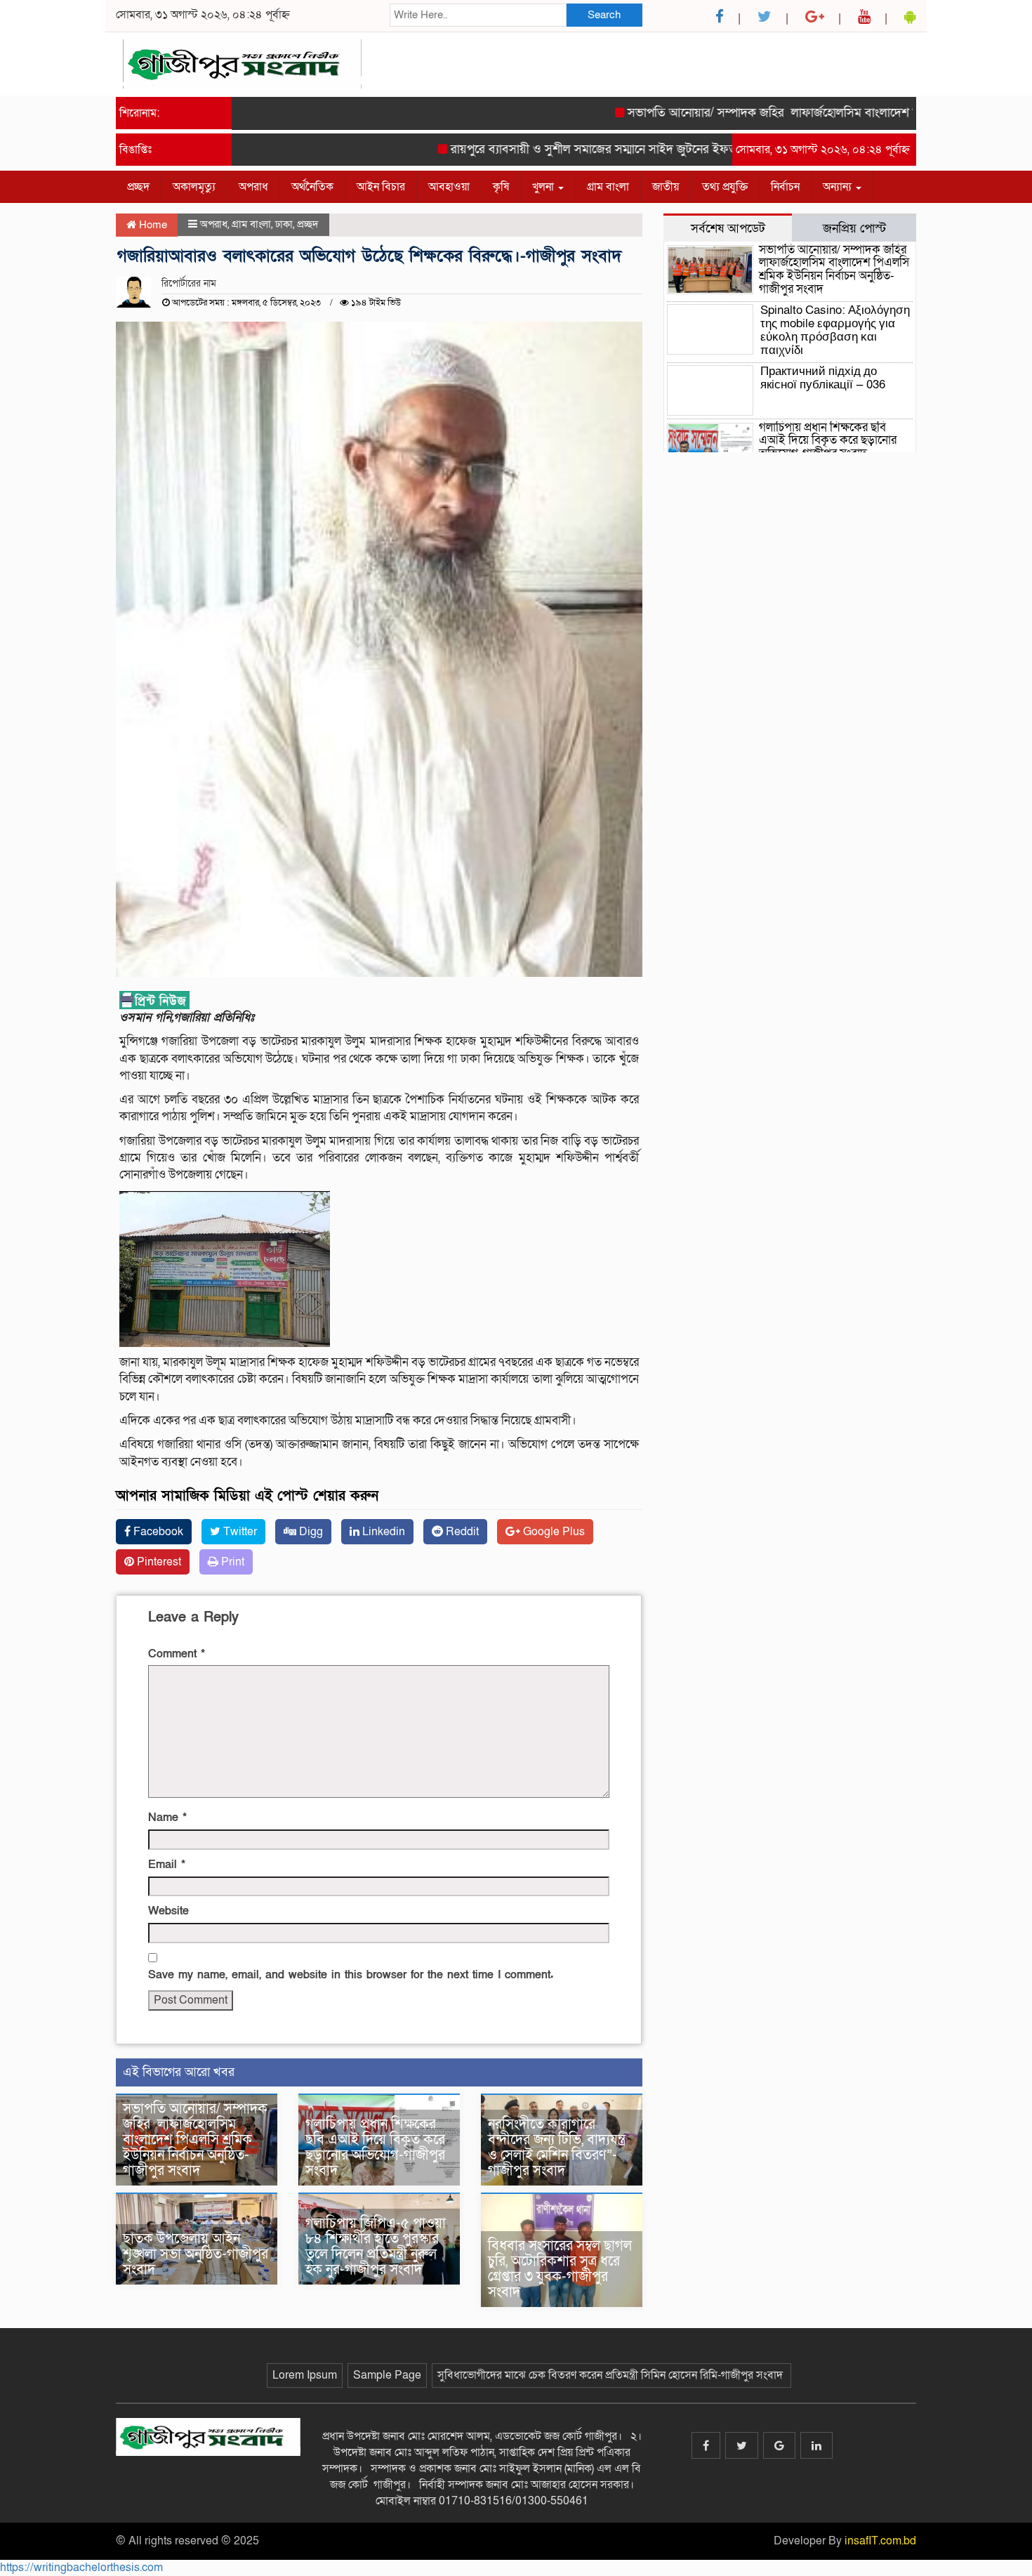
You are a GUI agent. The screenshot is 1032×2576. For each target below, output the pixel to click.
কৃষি (501, 187)
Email (167, 1865)
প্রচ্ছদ (138, 187)
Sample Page (387, 2375)
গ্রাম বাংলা (608, 187)
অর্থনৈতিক (312, 187)
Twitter (239, 1532)
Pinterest (158, 1562)
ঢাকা (284, 224)
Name (167, 1818)
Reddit (461, 1532)
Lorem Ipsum (305, 2375)
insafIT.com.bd (880, 2541)
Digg (310, 1532)
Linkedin (382, 1532)
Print (231, 1562)
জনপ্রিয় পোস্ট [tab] (854, 228)
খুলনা (544, 187)
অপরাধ (253, 187)
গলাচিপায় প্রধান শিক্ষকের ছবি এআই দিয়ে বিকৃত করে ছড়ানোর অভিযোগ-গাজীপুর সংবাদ (375, 2148)
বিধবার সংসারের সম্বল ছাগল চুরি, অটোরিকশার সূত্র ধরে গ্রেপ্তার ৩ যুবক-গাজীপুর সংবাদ (560, 2269)
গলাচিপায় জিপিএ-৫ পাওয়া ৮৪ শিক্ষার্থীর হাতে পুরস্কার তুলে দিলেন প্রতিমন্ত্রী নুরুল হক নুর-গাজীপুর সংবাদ (376, 2247)
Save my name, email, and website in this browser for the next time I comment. (351, 1975)
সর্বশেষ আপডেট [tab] (728, 228)
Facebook (157, 1532)
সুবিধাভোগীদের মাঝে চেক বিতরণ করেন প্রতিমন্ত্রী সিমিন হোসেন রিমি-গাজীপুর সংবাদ (611, 2375)
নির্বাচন (785, 187)
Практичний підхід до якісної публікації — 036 (823, 378)
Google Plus (553, 1532)
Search (604, 15)
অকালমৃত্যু (194, 187)
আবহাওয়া (449, 187)
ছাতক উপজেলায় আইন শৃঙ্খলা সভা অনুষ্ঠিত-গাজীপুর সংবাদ (196, 2254)
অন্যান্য (839, 187)
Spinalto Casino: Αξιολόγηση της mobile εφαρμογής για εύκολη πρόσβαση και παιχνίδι (835, 330)
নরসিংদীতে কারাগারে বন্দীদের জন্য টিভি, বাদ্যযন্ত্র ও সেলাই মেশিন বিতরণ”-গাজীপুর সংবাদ (557, 2148)
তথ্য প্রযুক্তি (725, 187)
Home (152, 225)
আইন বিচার (381, 187)
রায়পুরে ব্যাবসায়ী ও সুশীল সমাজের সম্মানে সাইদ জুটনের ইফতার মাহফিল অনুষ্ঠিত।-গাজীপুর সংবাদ (628, 149)
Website (168, 1911)
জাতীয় (666, 187)
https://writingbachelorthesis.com (81, 2568)
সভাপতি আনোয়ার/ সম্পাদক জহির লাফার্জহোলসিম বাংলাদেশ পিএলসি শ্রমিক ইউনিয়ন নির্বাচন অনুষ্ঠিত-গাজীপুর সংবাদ (195, 2140)
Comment (177, 1654)
